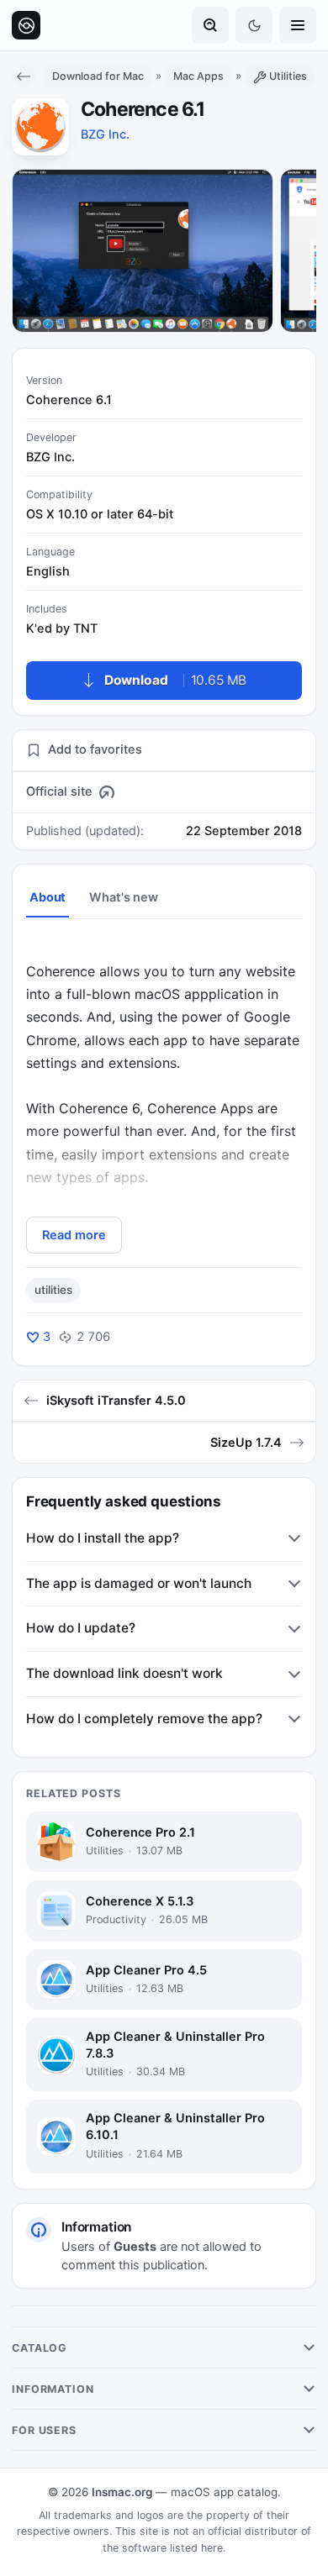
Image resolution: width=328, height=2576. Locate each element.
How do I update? (81, 1628)
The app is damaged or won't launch (139, 1583)
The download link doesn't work (124, 1673)
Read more (74, 1235)
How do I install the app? (103, 1538)
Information (53, 2389)
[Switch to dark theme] (254, 25)
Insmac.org (122, 2492)
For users (44, 2430)
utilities (53, 1290)
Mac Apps (198, 76)
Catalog (40, 2348)
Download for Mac (98, 76)
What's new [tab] (124, 897)
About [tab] (48, 897)
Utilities (288, 76)
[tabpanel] (164, 1096)
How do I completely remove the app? (144, 1719)
